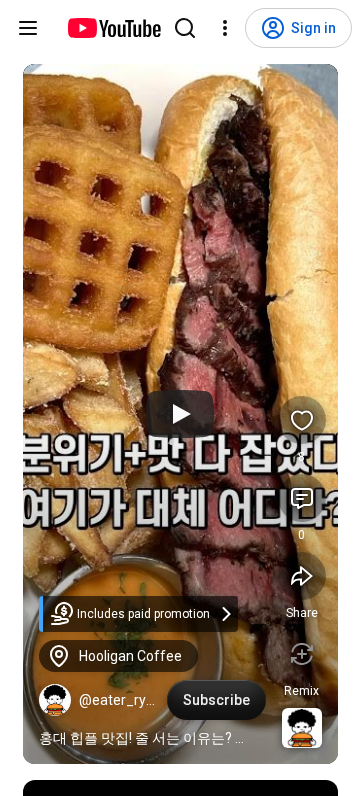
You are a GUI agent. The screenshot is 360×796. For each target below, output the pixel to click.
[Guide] (28, 28)
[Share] (302, 576)
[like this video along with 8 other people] (302, 420)
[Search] (185, 28)
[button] (55, 700)
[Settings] (225, 28)
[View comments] (302, 498)
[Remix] (302, 654)
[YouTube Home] (113, 28)
